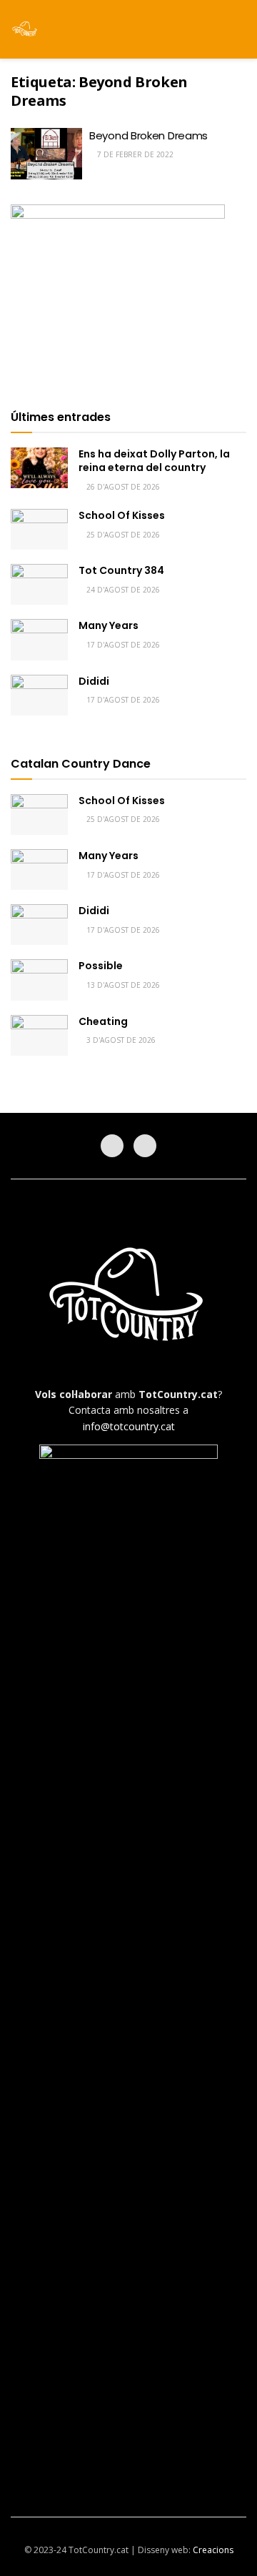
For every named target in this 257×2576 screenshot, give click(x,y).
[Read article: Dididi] (39, 695)
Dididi (94, 681)
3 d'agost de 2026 (120, 1040)
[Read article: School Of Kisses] (39, 529)
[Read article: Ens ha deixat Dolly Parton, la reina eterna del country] (39, 468)
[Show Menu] (214, 29)
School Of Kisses (122, 515)
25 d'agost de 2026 (122, 535)
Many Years (109, 625)
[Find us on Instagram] (145, 1146)
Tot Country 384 (121, 570)
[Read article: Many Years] (39, 639)
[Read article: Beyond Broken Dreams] (46, 154)
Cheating (103, 1021)
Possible (101, 966)
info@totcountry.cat (129, 1426)
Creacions (213, 2550)
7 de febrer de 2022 (134, 154)
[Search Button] (240, 29)
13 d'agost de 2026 (122, 985)
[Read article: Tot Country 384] (39, 584)
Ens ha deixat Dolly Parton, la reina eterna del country (154, 461)
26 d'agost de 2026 (122, 487)
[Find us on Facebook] (112, 1146)
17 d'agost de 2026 (122, 645)
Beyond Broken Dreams (148, 135)
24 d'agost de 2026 (122, 590)
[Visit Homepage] (25, 29)
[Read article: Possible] (39, 980)
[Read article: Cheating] (39, 1035)
